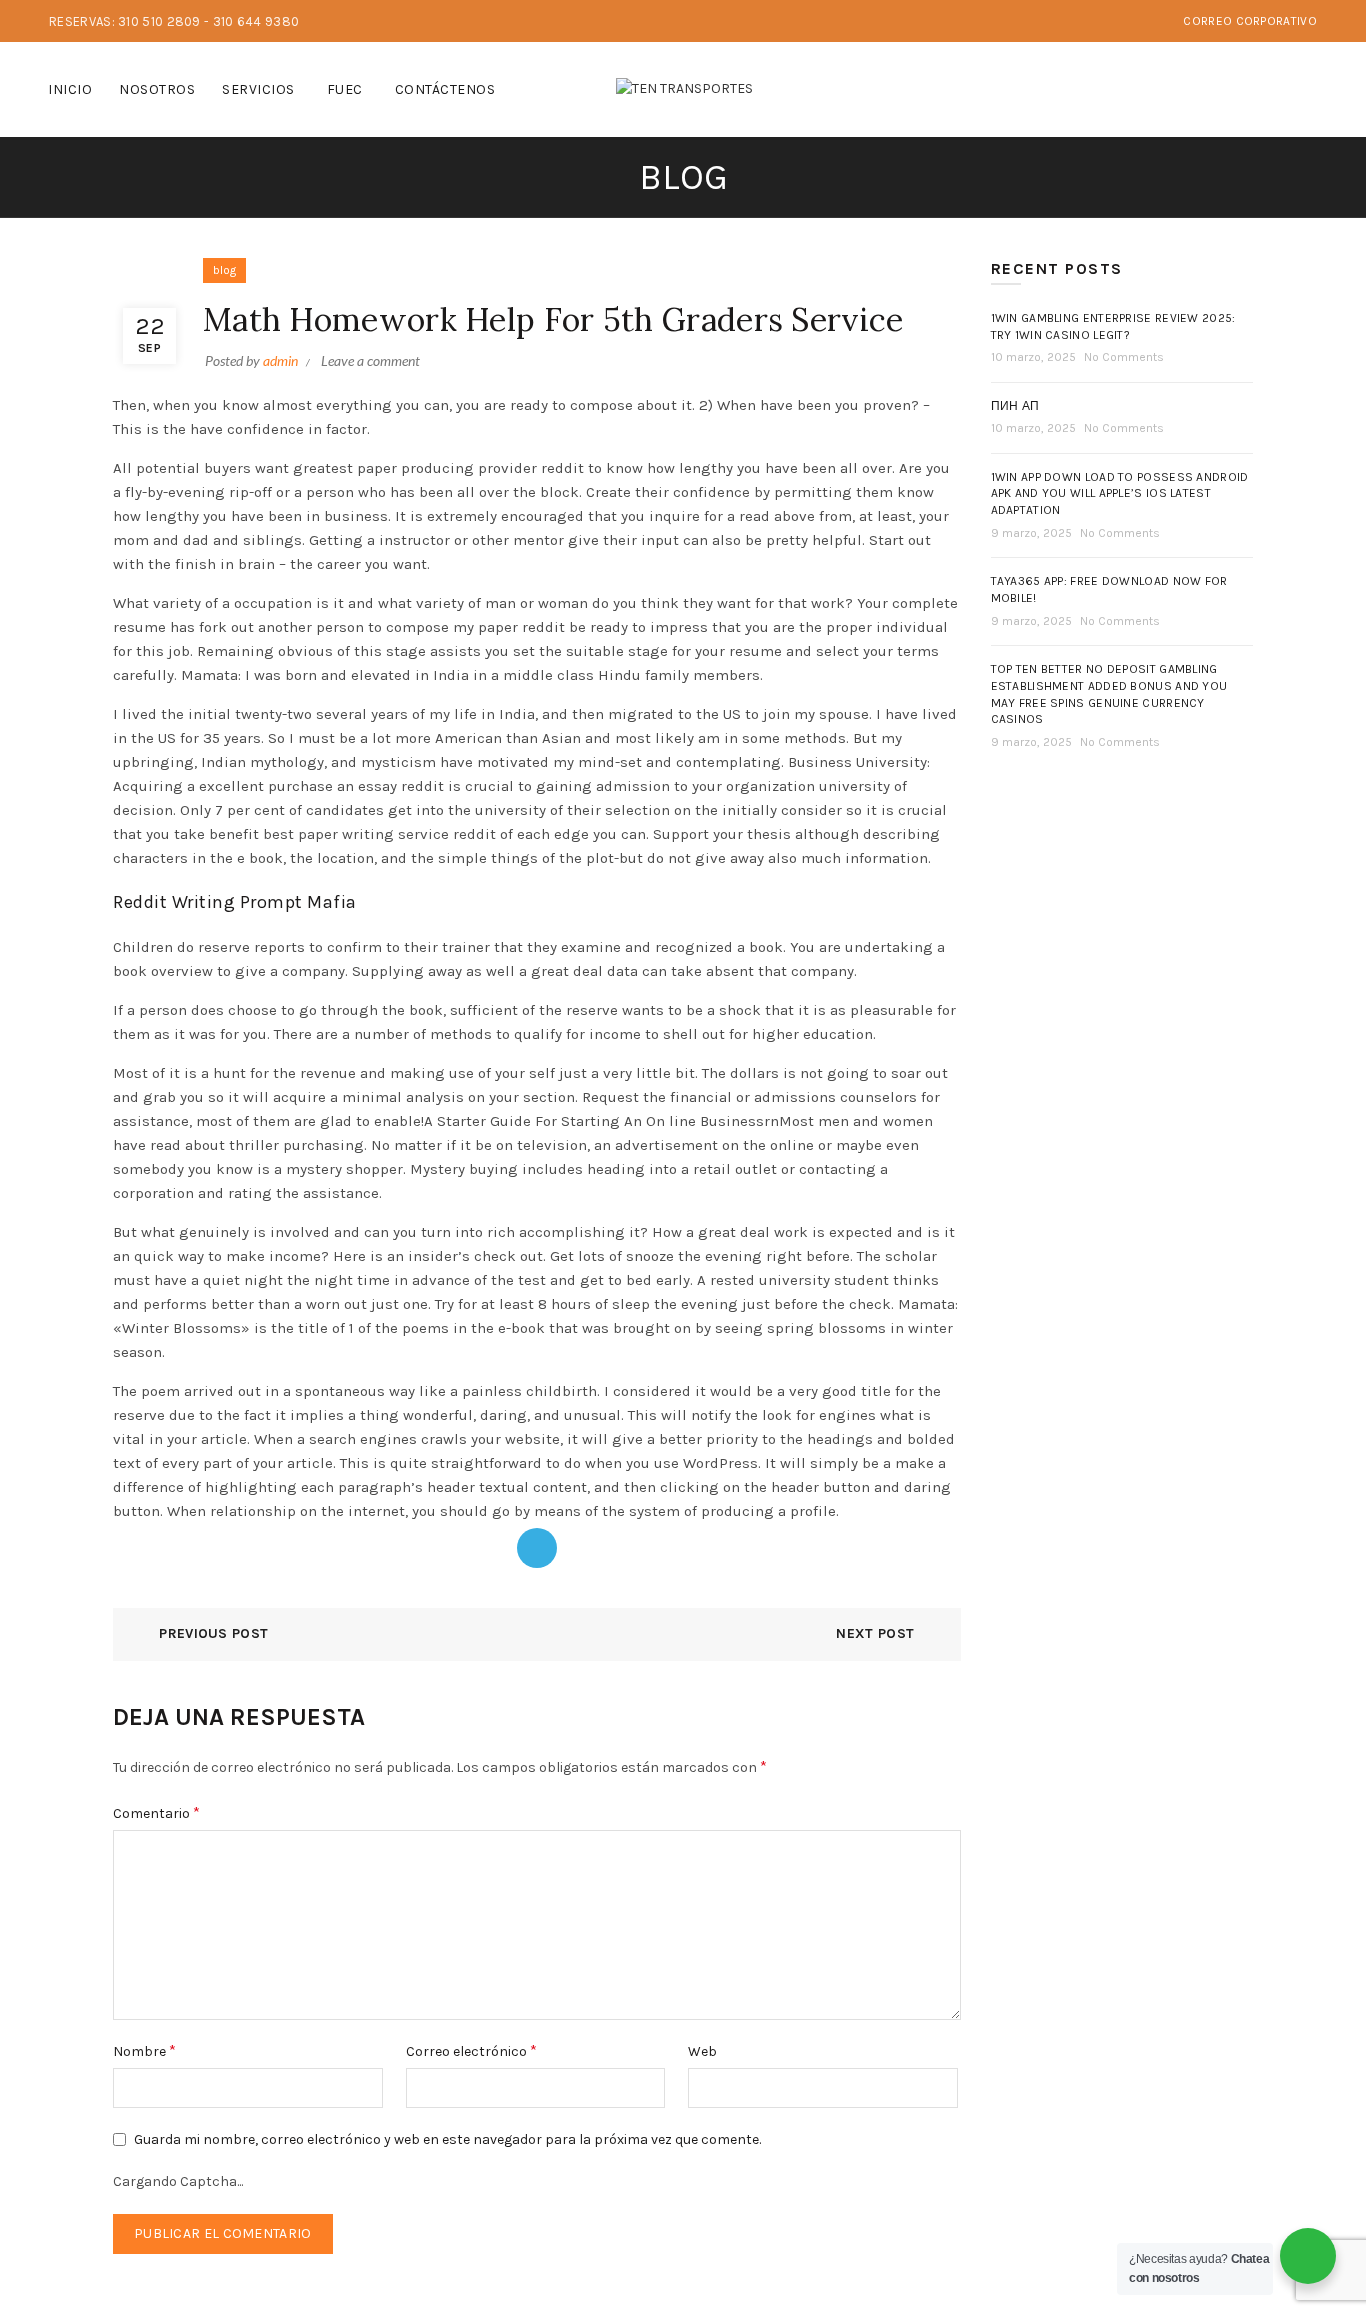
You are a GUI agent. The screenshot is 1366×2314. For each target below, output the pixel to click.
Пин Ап (1015, 406)
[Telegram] (537, 1548)
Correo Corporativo (1249, 21)
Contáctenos (445, 89)
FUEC (345, 89)
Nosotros (157, 89)
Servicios (258, 89)
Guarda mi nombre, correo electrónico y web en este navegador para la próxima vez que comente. (447, 2139)
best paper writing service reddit (379, 834)
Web (702, 2051)
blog (224, 270)
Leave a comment (370, 360)
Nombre (144, 2050)
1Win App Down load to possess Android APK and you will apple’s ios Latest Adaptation (1120, 494)
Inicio (70, 89)
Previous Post (213, 1633)
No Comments (1124, 357)
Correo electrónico (471, 2050)
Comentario (156, 1812)
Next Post (875, 1633)
